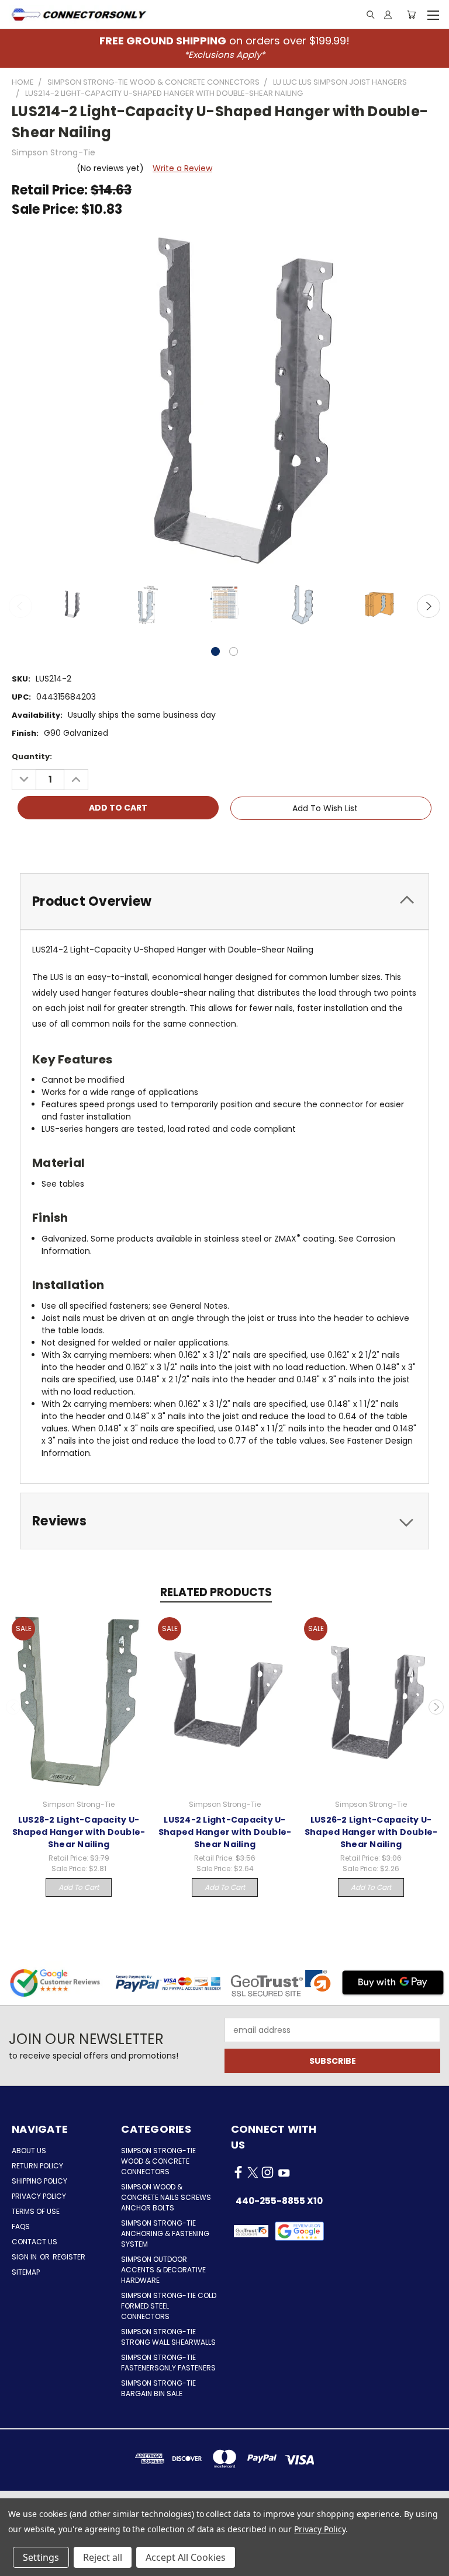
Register (69, 2257)
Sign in (25, 2257)
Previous (20, 606)
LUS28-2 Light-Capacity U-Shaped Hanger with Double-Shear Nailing (79, 1832)
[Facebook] (20, 842)
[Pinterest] (100, 842)
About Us (29, 2151)
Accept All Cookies (186, 2557)
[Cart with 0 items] (411, 15)
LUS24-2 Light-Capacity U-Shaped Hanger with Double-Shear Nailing (225, 1832)
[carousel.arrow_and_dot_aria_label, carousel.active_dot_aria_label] (215, 651)
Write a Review (182, 168)
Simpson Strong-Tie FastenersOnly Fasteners (168, 2363)
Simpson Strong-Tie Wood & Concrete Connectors (158, 2161)
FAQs (21, 2226)
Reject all (103, 2557)
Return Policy (37, 2166)
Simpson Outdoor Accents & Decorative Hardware (163, 2270)
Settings (41, 2557)
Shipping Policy (39, 2181)
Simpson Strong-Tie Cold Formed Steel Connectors (169, 2306)
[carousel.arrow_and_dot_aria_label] (234, 651)
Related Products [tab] (216, 1592)
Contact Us (34, 2242)
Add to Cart (79, 1887)
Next (429, 606)
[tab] (224, 901)
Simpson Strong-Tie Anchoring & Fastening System (165, 2233)
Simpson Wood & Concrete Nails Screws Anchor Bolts (166, 2197)
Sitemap (26, 2272)
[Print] (60, 842)
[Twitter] (80, 842)
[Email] (40, 842)
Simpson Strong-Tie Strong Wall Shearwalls (168, 2337)
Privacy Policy (39, 2196)
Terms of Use (36, 2211)
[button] (300, 2231)
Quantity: (32, 757)
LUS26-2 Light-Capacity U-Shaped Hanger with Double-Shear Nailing (371, 1832)
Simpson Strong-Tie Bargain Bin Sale (158, 2388)
